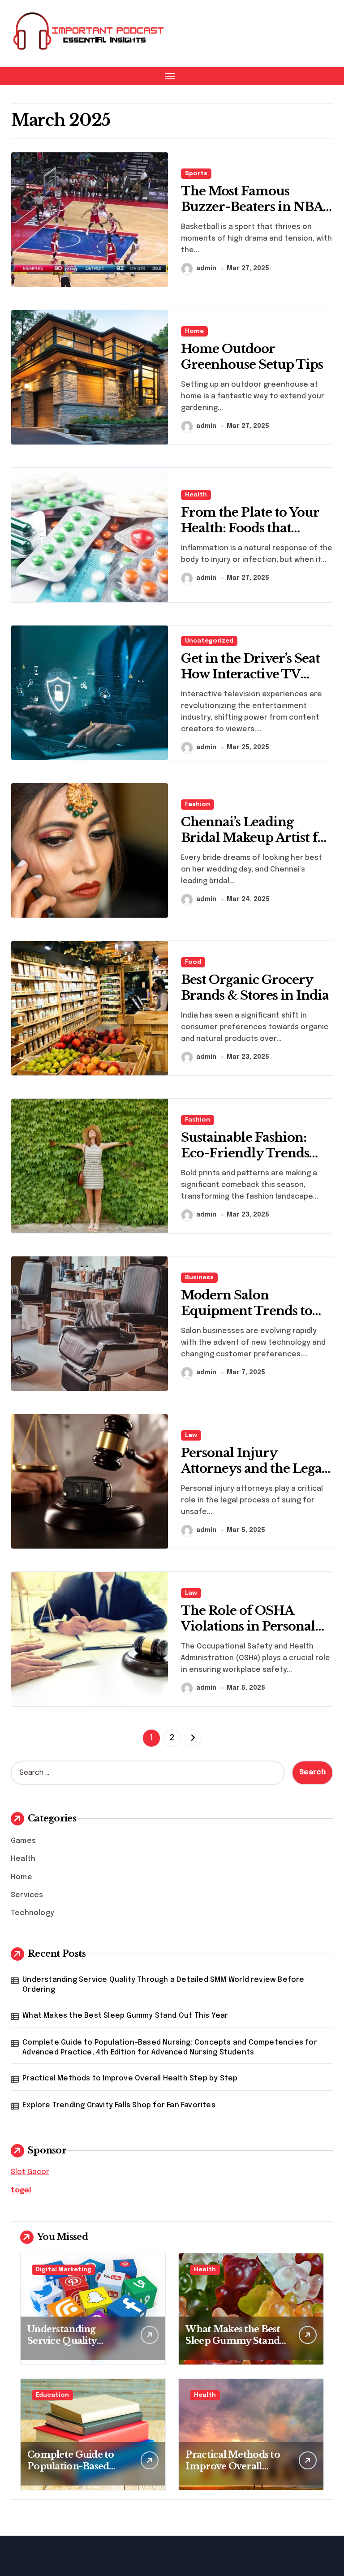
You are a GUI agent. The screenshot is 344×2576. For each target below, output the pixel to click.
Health (196, 495)
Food (193, 962)
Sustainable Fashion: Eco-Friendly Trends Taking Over (245, 1153)
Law (191, 1435)
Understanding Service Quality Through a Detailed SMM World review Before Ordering (163, 1985)
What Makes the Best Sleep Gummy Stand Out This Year (125, 2016)
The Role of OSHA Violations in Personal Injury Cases (248, 1626)
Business (199, 1278)
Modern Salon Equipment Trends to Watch (247, 1311)
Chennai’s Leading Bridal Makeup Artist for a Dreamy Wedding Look (256, 846)
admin (206, 268)
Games (23, 1841)
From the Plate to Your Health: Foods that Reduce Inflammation (250, 528)
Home (194, 331)
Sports (196, 174)
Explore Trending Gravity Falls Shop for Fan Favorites (119, 2105)
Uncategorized (209, 641)
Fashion (198, 805)
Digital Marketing (64, 2270)
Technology (32, 1913)
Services (27, 1895)
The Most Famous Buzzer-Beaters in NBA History (252, 207)
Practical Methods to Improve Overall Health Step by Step (130, 2078)
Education (52, 2395)
